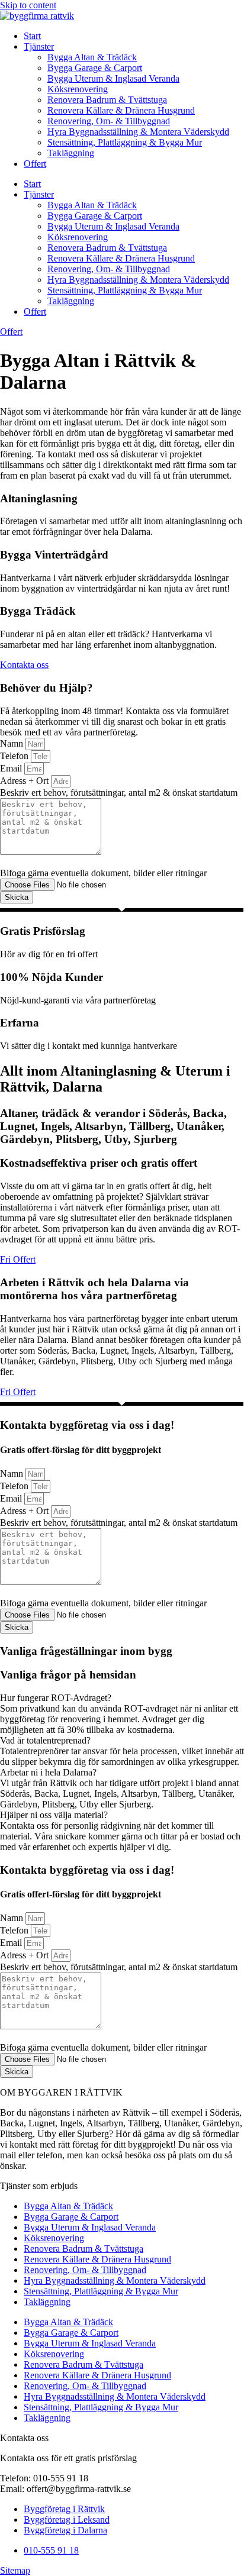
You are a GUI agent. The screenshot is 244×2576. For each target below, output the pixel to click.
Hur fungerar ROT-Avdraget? (56, 1698)
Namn (13, 743)
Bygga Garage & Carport (95, 68)
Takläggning (71, 153)
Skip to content (28, 5)
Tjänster (39, 46)
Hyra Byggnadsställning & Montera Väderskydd (138, 132)
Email (12, 768)
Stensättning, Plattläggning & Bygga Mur (125, 142)
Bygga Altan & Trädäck (92, 57)
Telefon (15, 756)
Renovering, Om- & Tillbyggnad (109, 121)
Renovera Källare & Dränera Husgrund (121, 110)
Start (32, 36)
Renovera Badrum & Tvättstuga (107, 100)
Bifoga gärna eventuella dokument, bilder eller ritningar (103, 873)
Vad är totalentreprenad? (45, 1740)
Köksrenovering (78, 89)
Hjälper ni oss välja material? (54, 1815)
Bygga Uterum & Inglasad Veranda (113, 78)
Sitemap (15, 2570)
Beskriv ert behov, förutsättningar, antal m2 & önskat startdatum (119, 793)
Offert (35, 164)
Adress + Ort (25, 781)
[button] (122, 1698)
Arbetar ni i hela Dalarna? (48, 1772)
